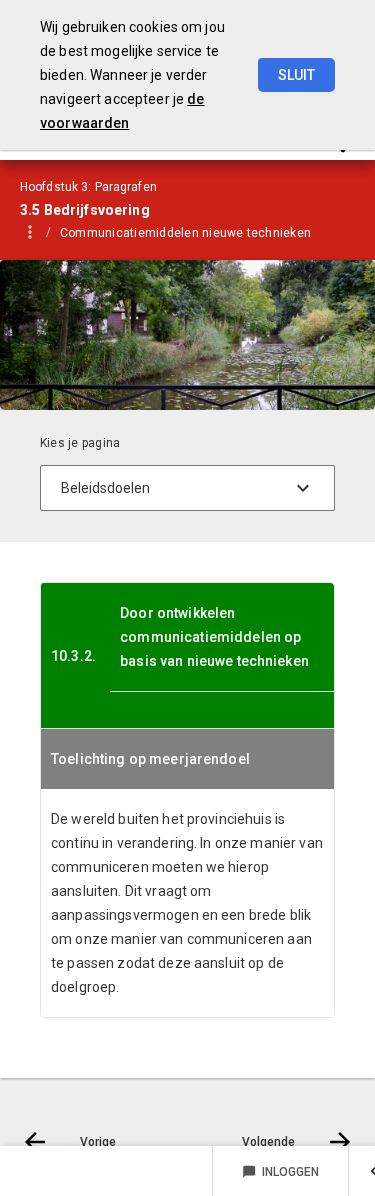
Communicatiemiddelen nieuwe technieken (185, 233)
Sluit (296, 75)
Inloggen (280, 1172)
